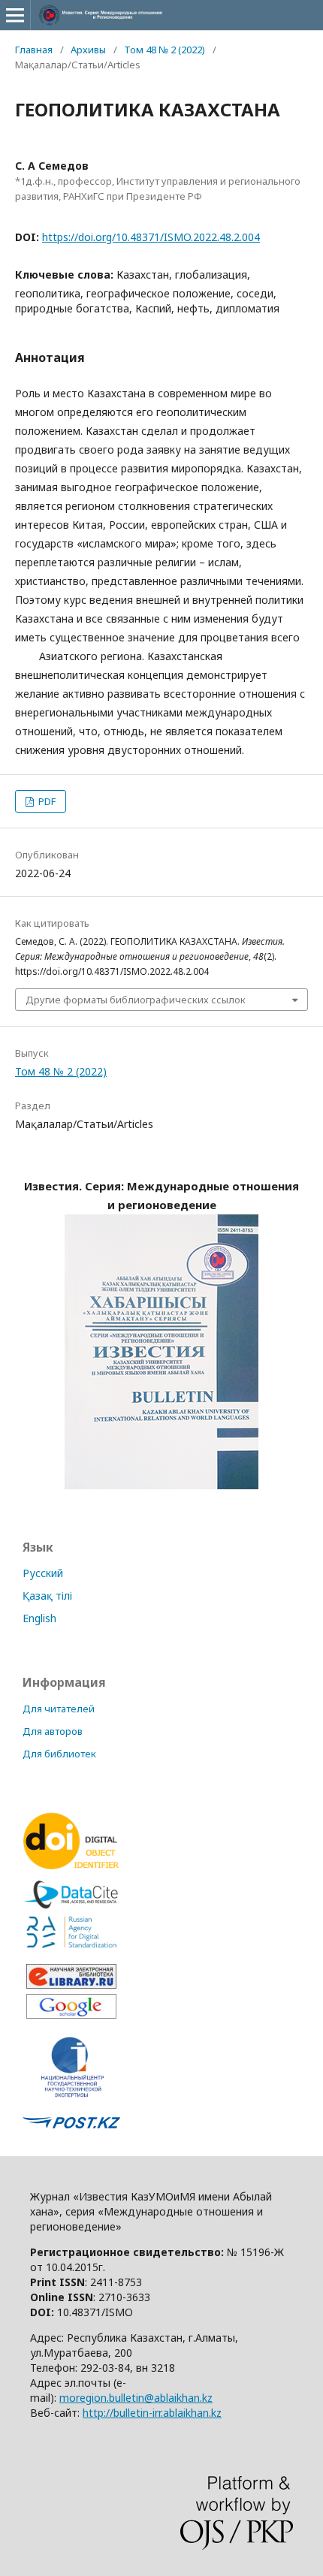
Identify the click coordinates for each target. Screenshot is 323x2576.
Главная (34, 50)
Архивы (88, 50)
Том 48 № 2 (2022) (165, 50)
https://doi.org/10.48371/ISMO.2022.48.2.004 (151, 237)
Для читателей (59, 1709)
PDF (46, 801)
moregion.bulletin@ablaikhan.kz (136, 2398)
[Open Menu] (15, 15)
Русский (43, 1573)
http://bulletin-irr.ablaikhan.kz (152, 2413)
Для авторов (53, 1731)
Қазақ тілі (47, 1596)
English (39, 1618)
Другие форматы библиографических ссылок (136, 1000)
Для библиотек (59, 1754)
